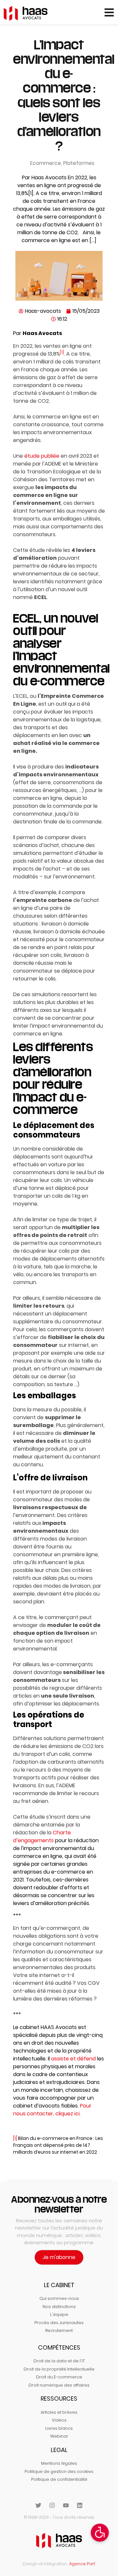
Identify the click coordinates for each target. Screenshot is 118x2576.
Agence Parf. (82, 2564)
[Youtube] (66, 2505)
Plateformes (79, 163)
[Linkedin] (80, 2505)
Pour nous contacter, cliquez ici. (52, 2110)
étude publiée (42, 456)
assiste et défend (73, 2059)
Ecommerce (46, 163)
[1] (62, 352)
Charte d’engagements (42, 1836)
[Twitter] (38, 2505)
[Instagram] (52, 2505)
